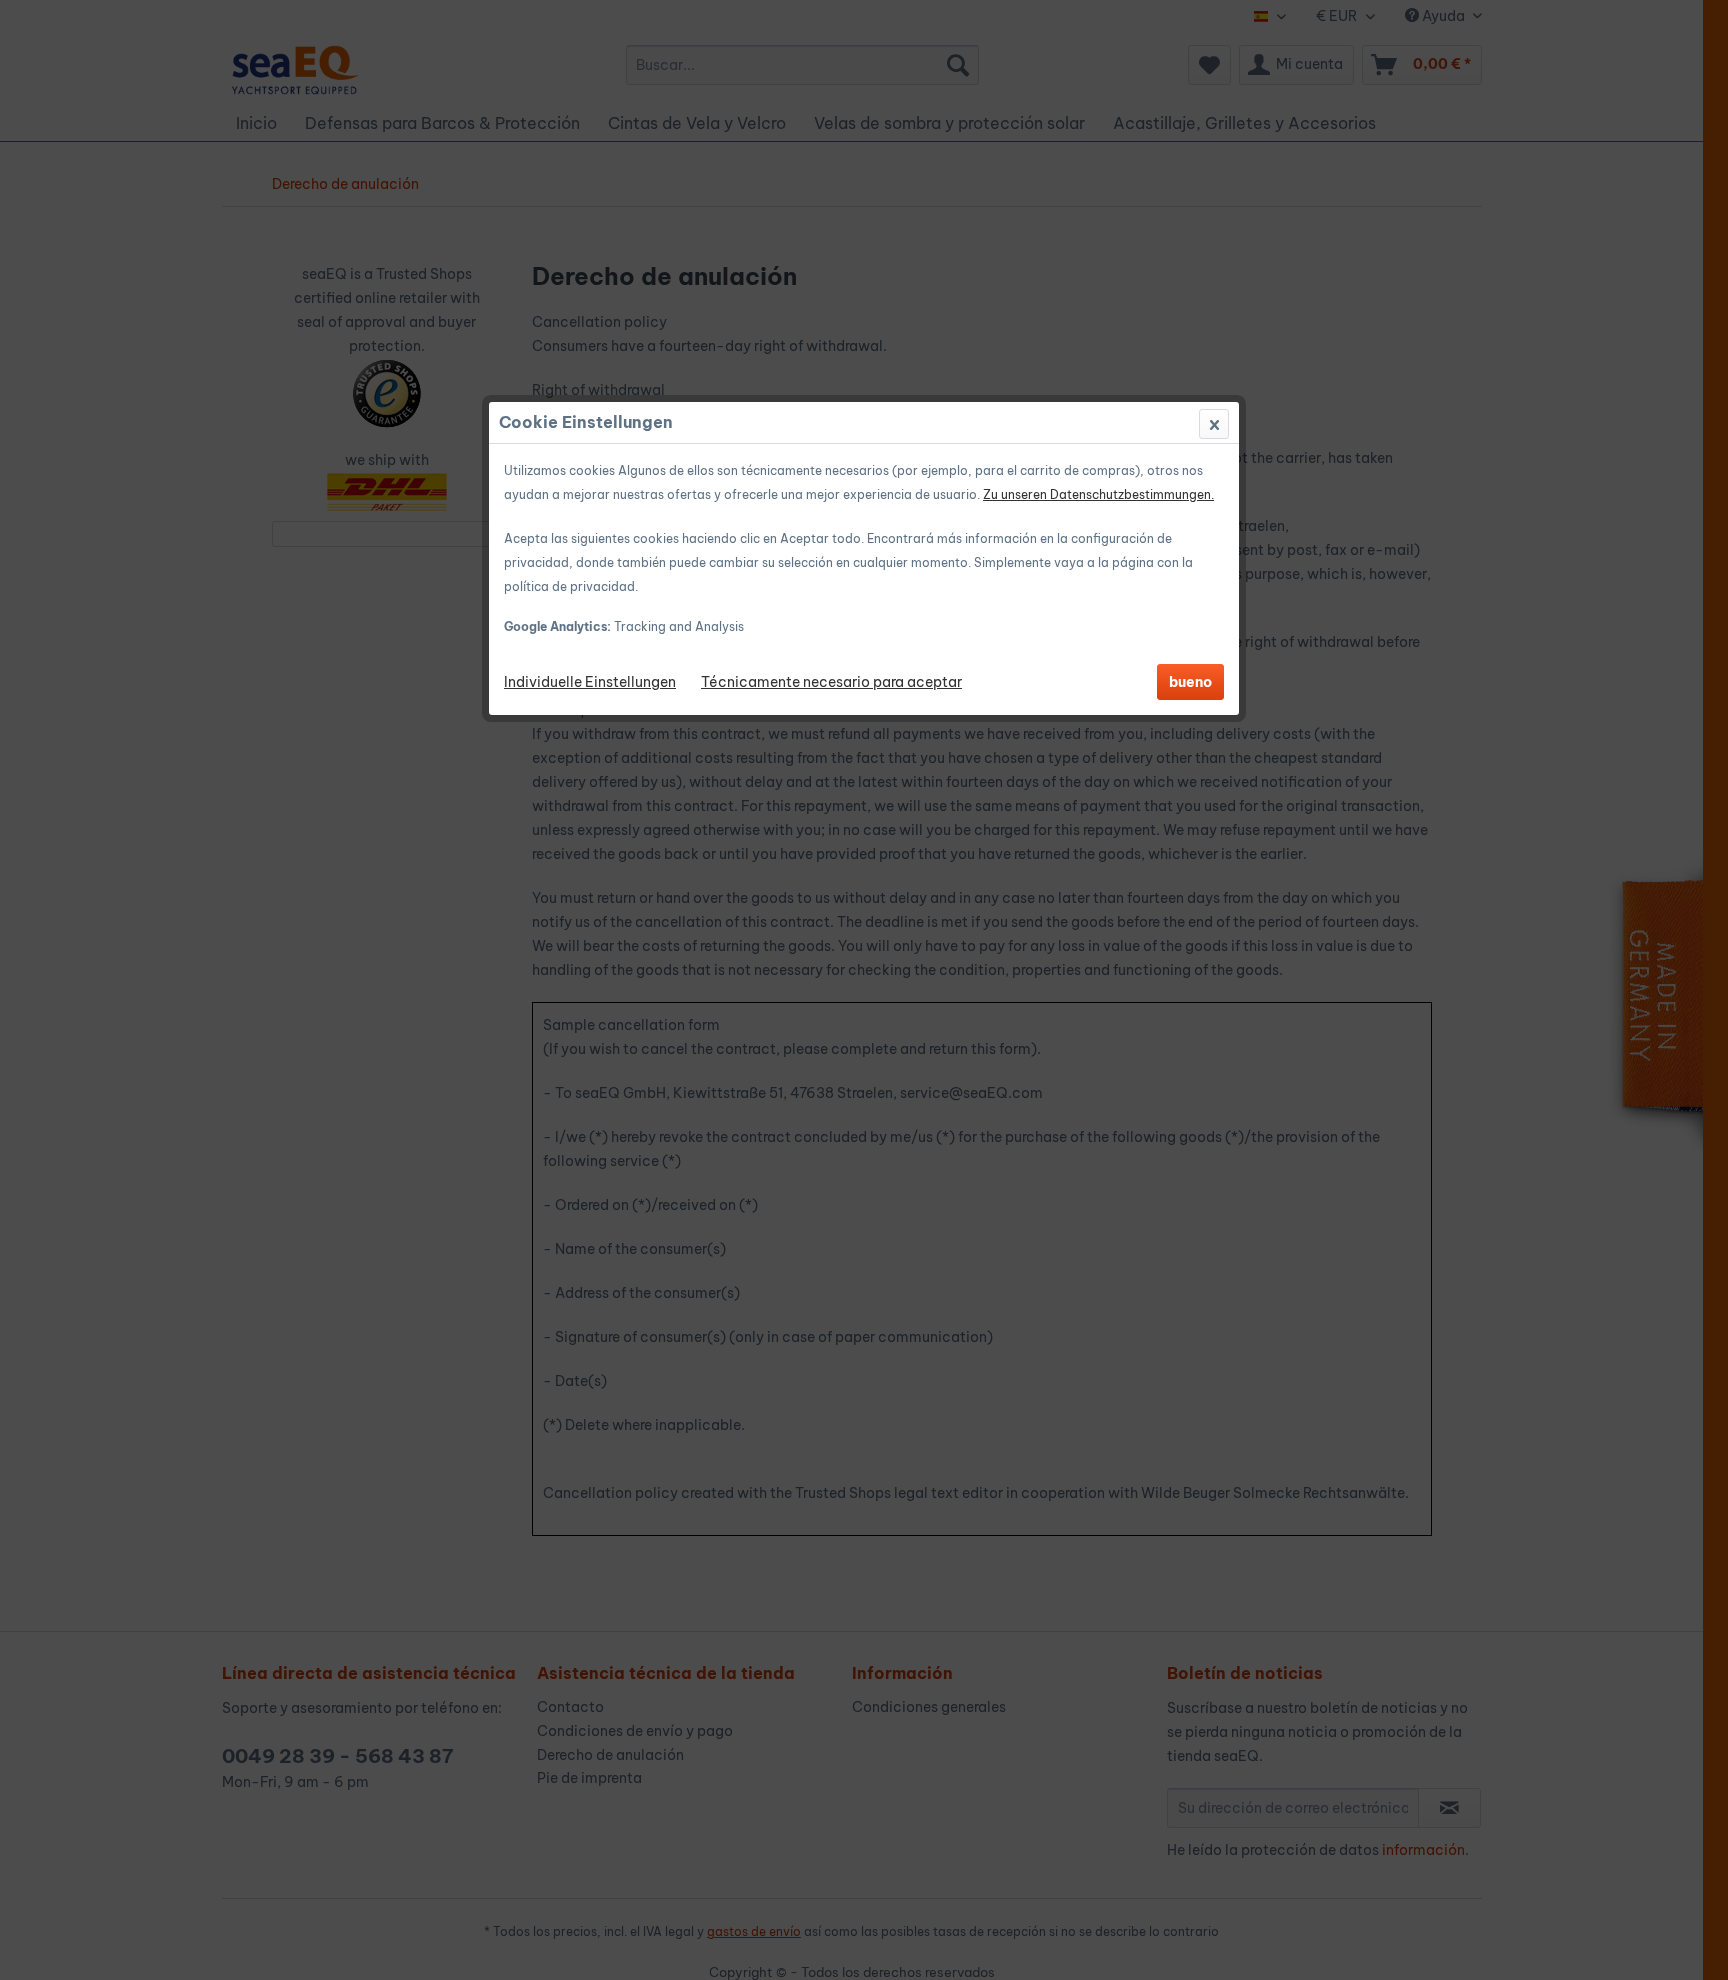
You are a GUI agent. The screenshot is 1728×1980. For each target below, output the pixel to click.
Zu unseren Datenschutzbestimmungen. (1098, 494)
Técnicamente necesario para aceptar (831, 682)
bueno (1190, 682)
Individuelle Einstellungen (590, 682)
